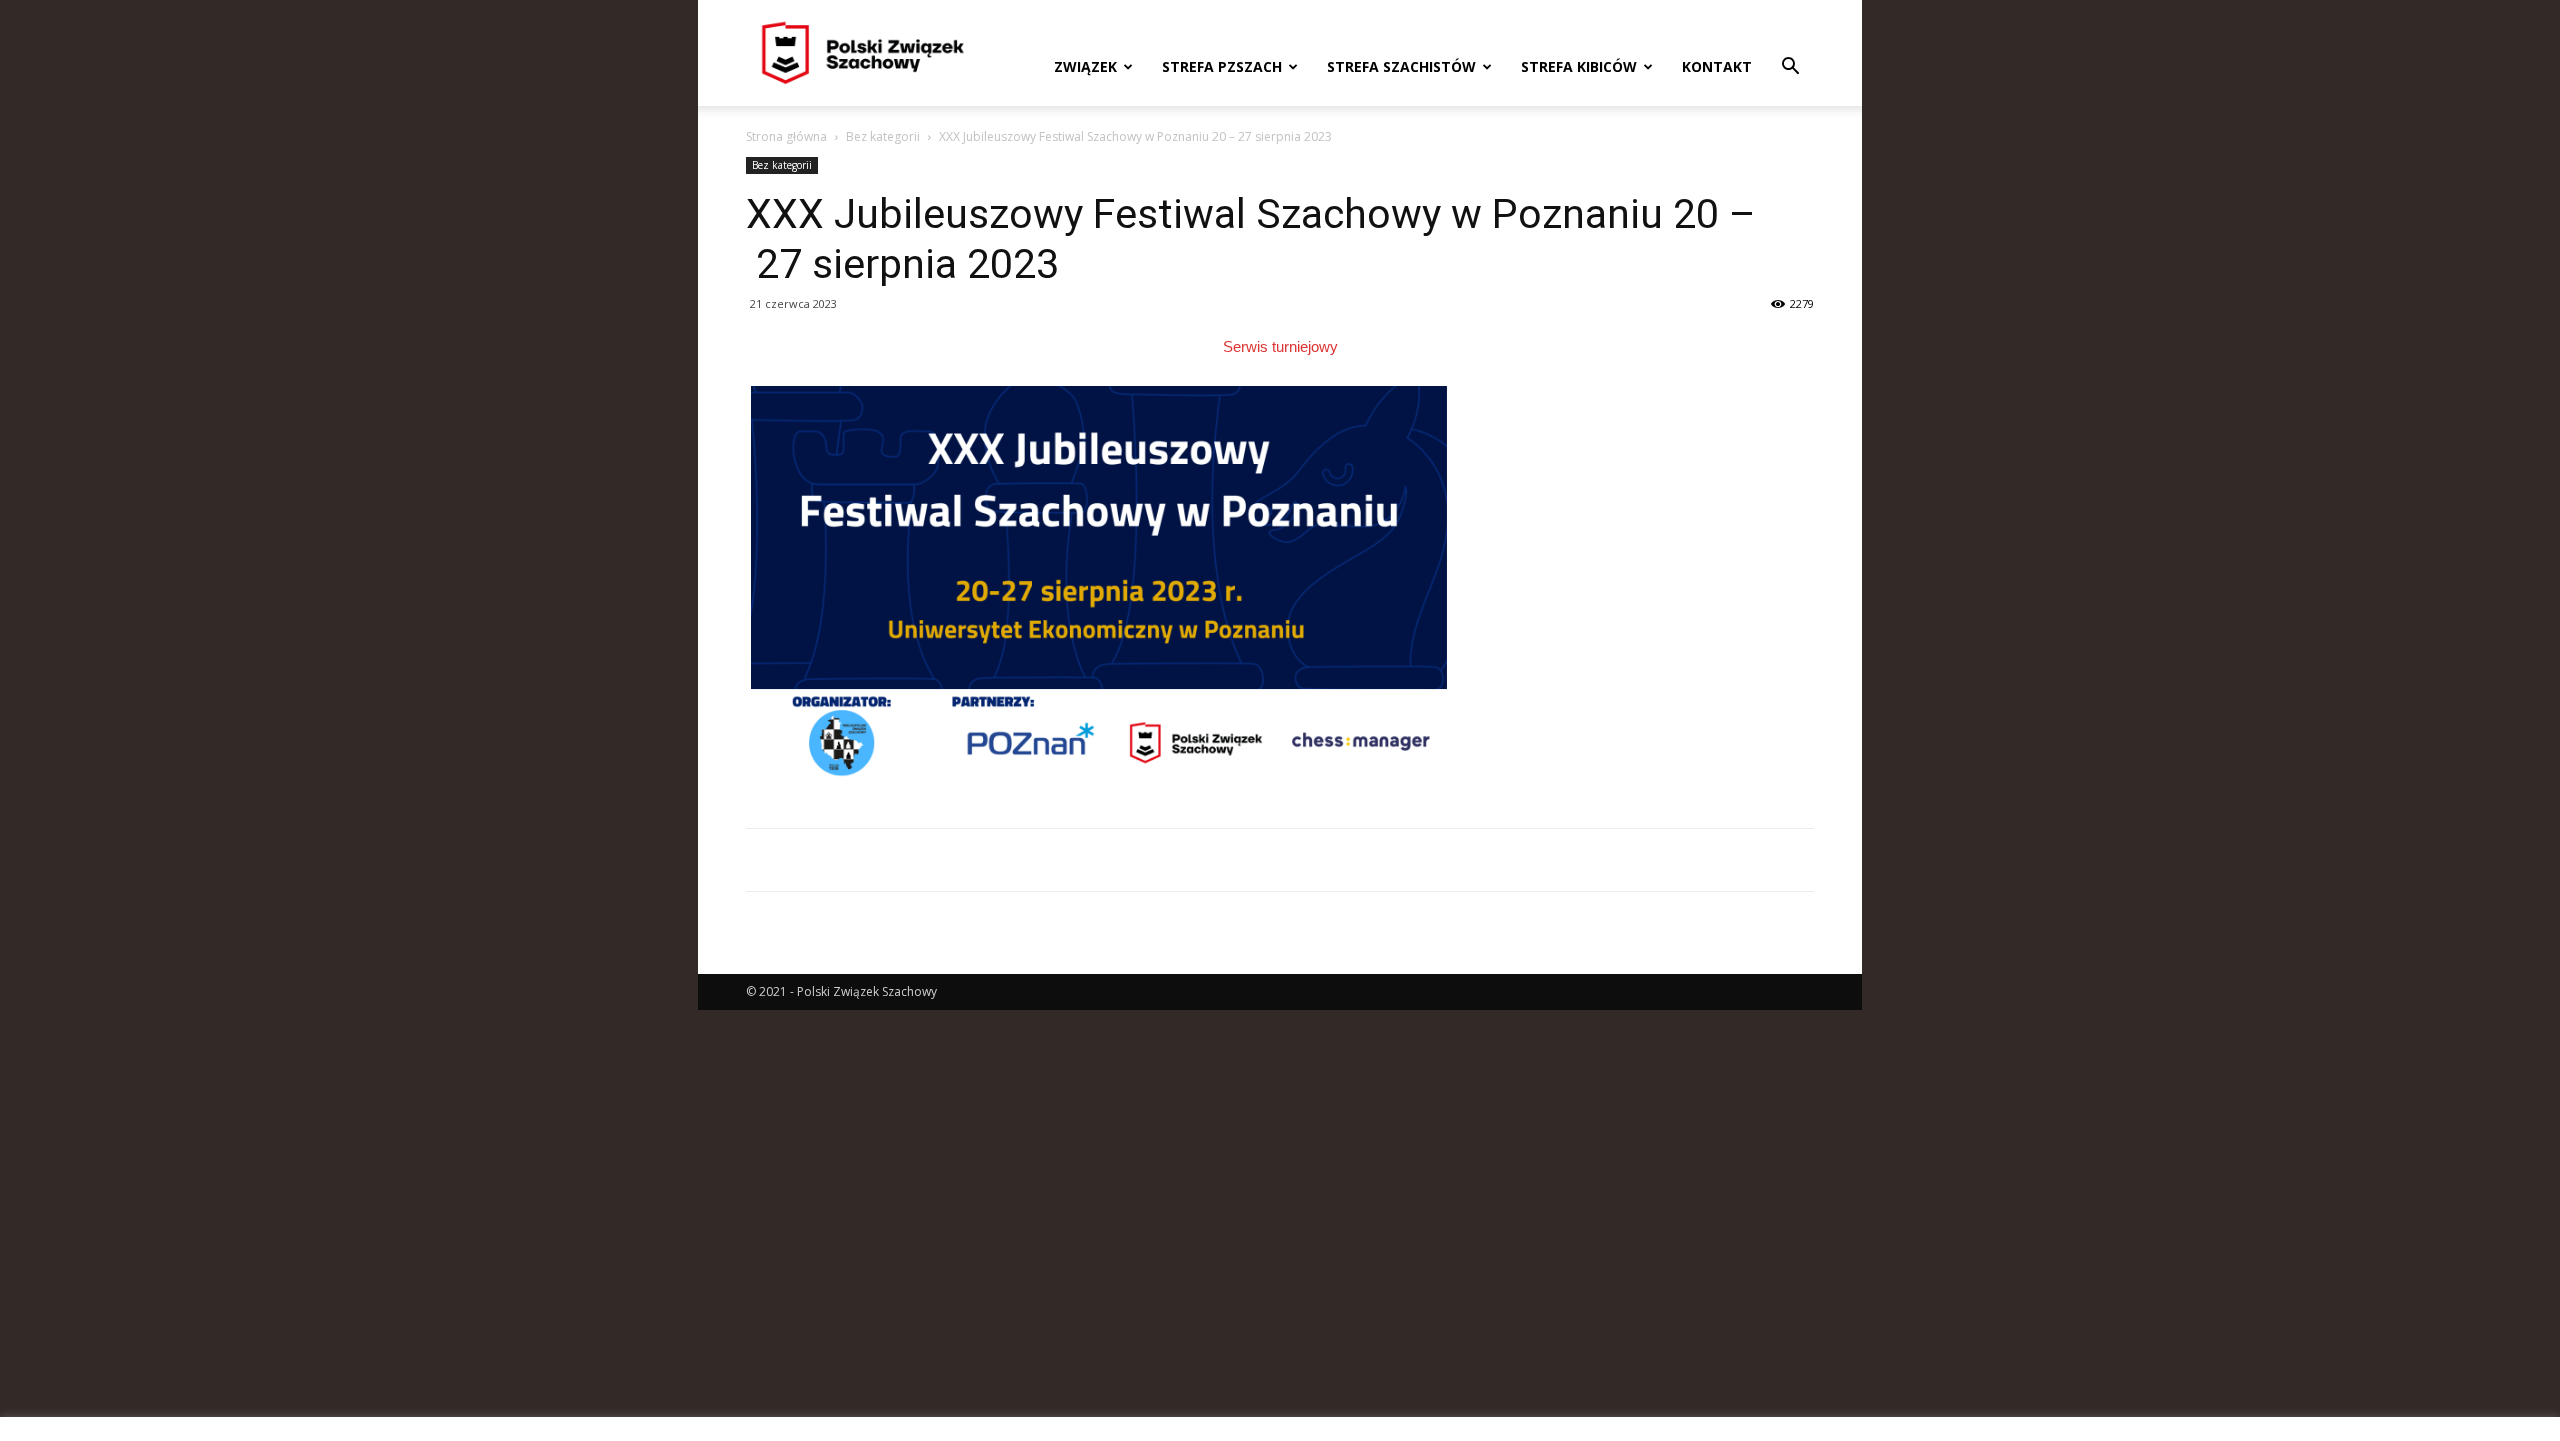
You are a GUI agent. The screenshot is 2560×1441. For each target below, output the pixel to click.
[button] (1790, 68)
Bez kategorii (883, 136)
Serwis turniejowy (1280, 346)
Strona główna (786, 136)
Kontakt (1717, 66)
